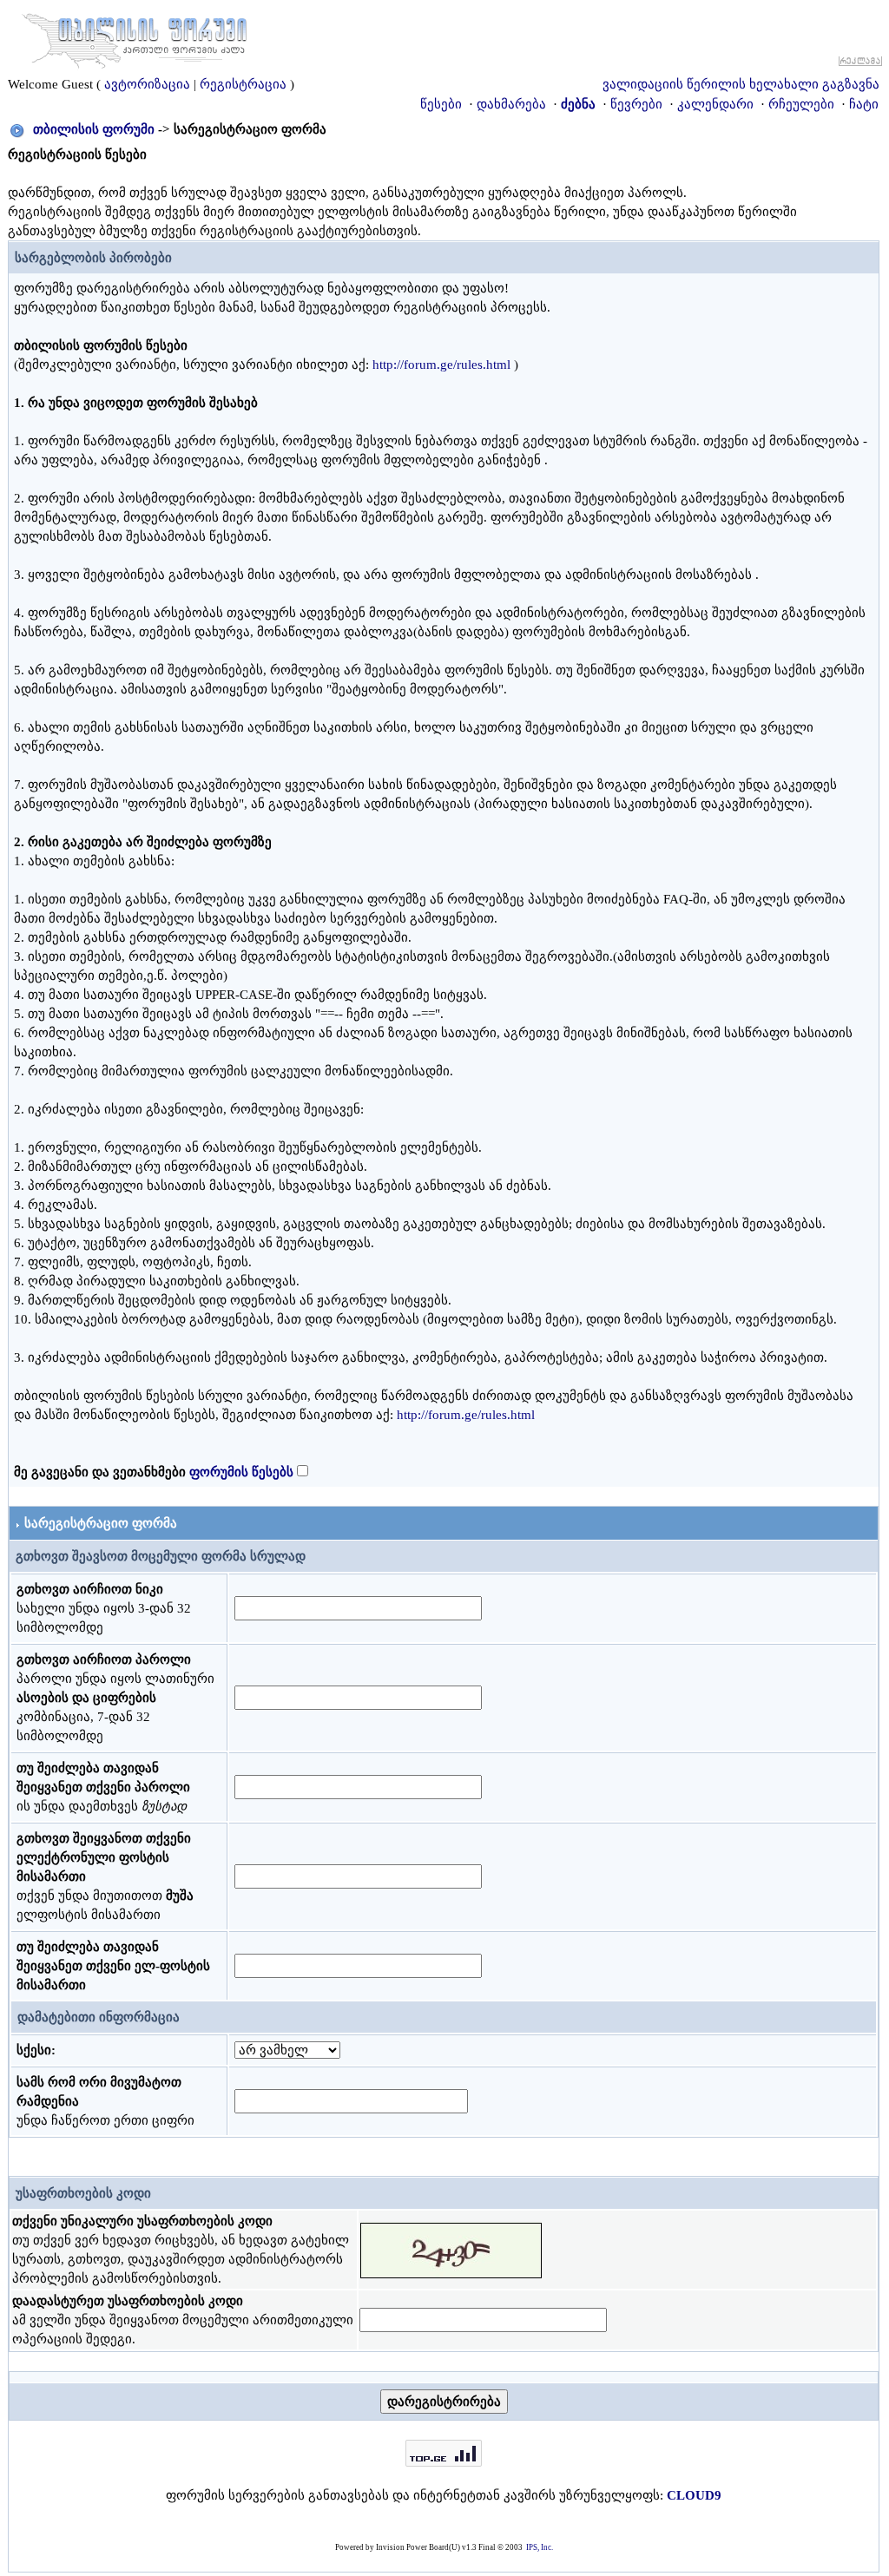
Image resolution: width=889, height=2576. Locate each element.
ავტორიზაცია (147, 84)
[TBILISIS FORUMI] (135, 37)
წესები (441, 104)
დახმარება (511, 104)
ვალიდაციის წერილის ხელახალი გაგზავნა (741, 84)
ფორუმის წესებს (241, 1472)
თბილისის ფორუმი (94, 129)
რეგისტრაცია (243, 84)
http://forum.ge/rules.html (441, 365)
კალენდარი (715, 104)
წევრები (636, 104)
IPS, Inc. (540, 2547)
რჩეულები (801, 104)
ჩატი (864, 104)
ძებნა (578, 104)
